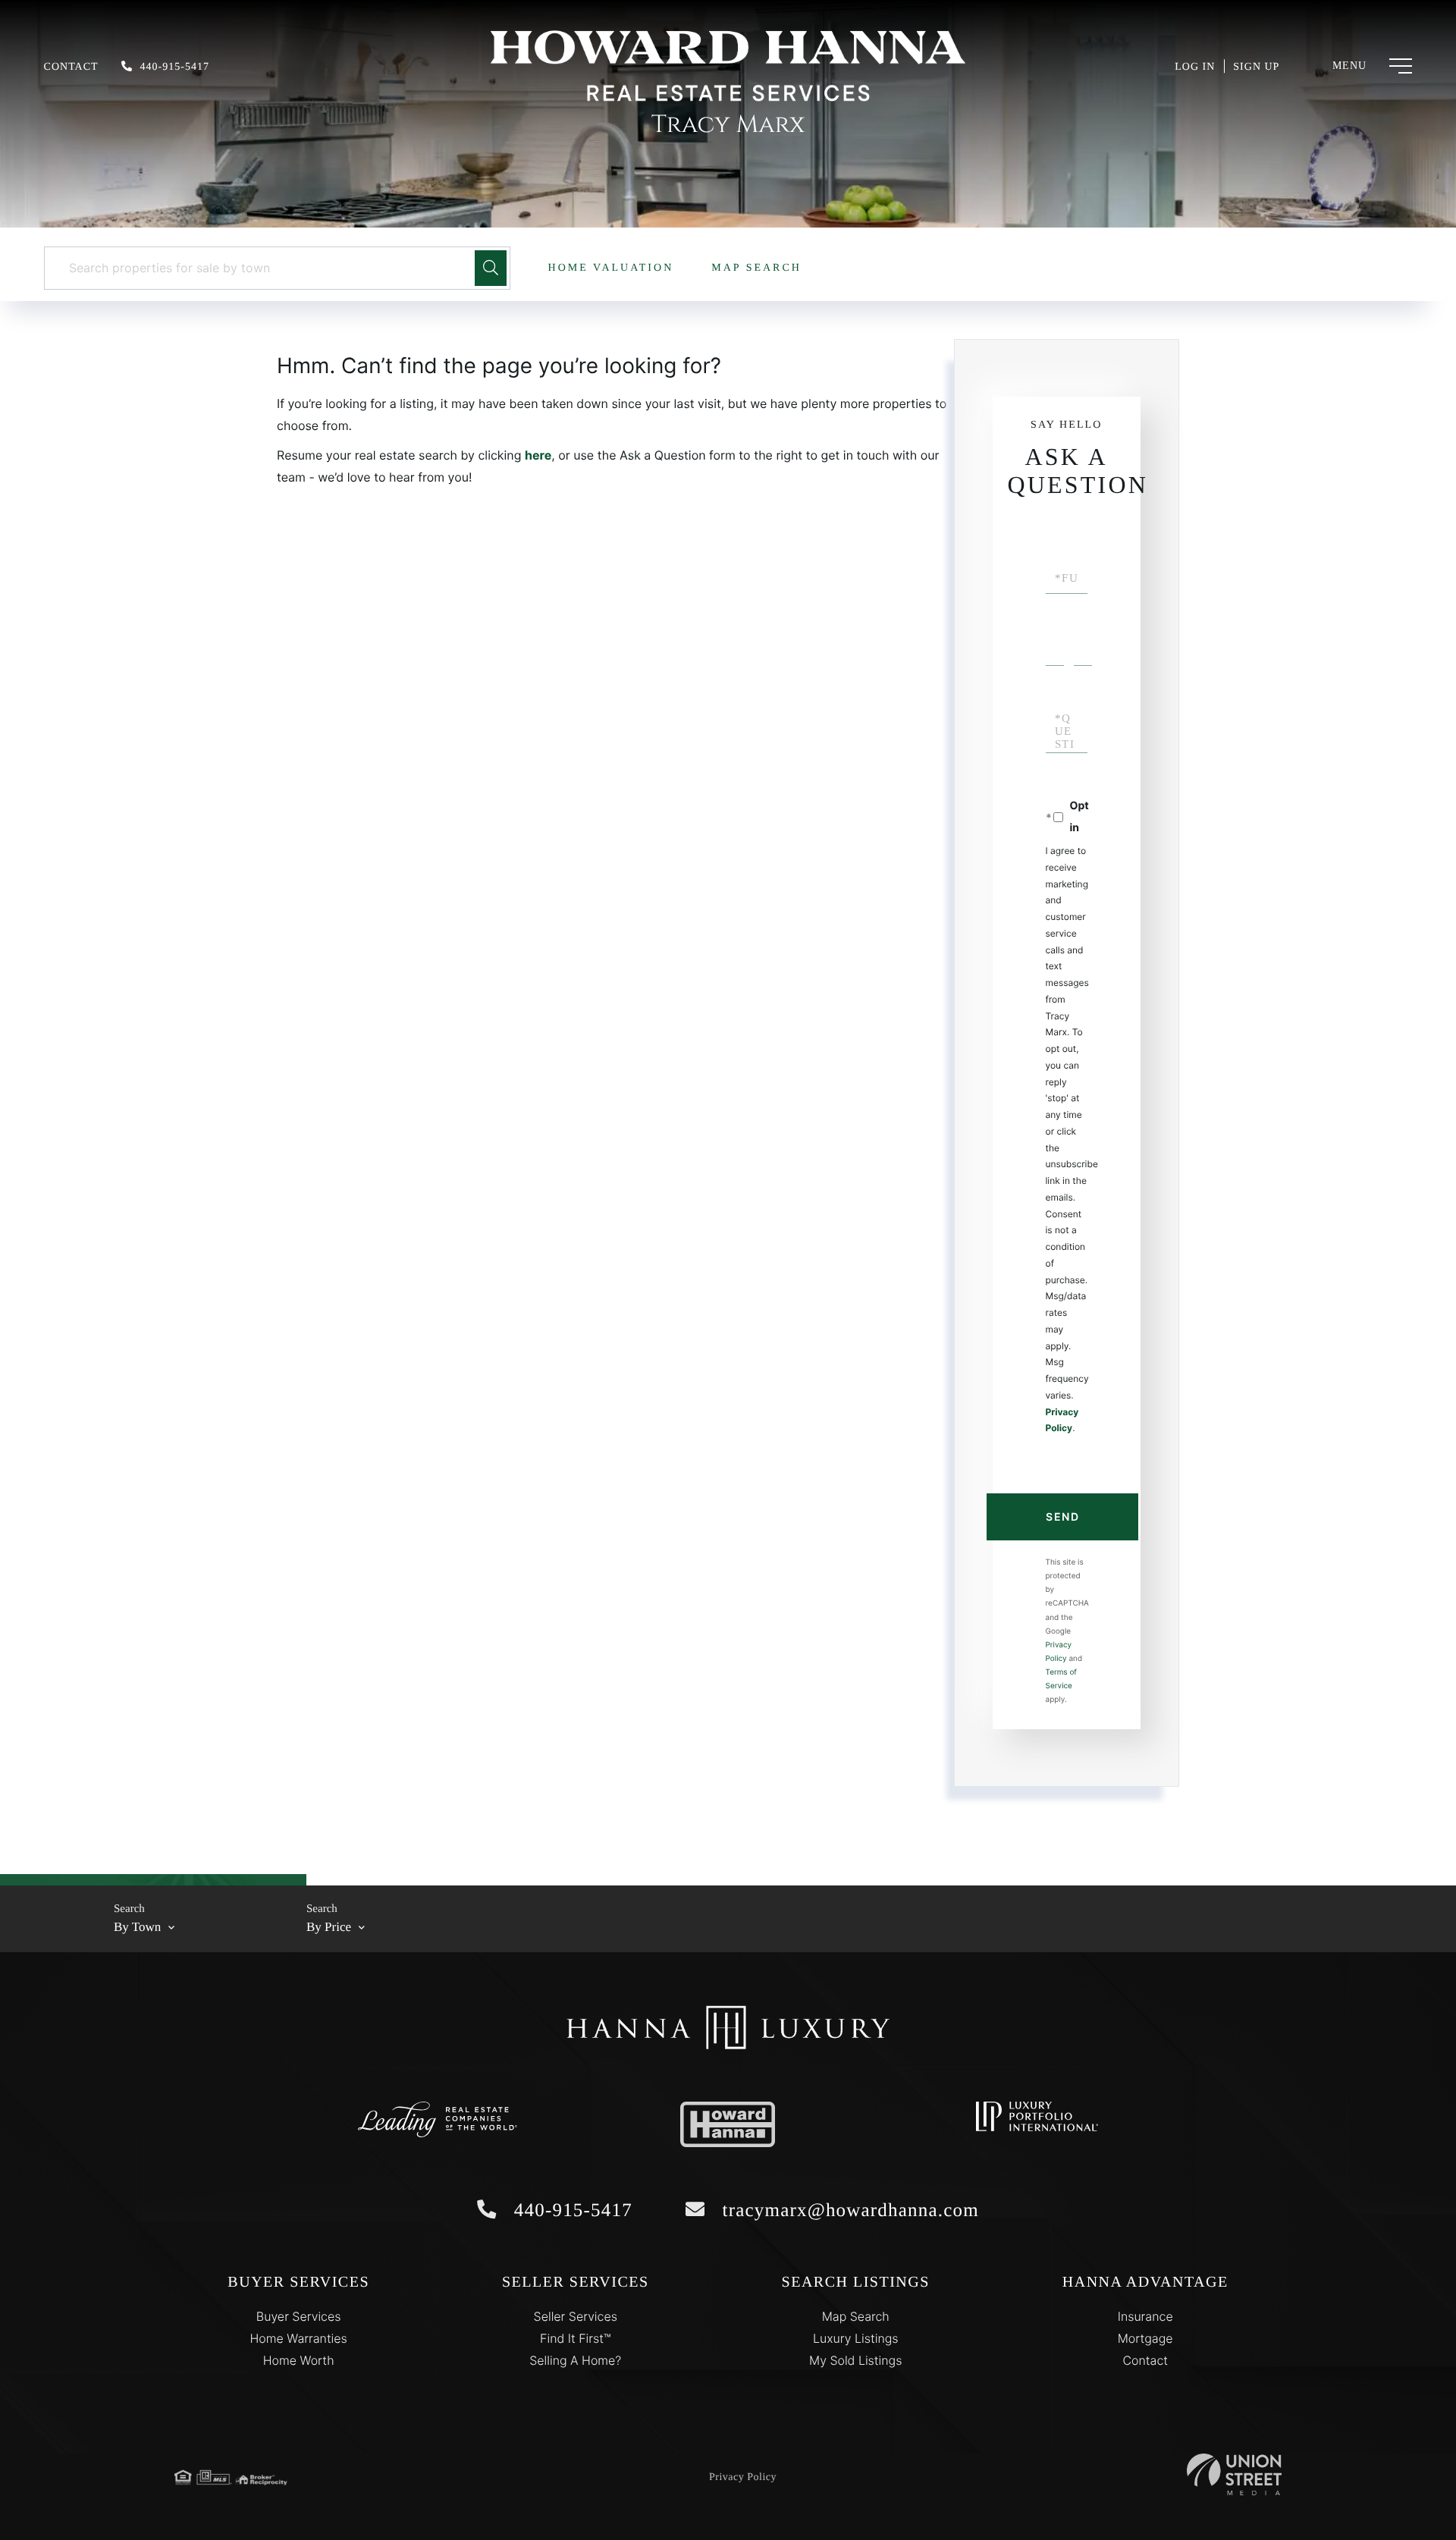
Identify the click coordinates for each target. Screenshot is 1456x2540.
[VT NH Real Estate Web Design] (1234, 2474)
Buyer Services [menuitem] (299, 2316)
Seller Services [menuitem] (576, 2316)
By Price (329, 1927)
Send (1062, 1516)
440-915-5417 (175, 67)
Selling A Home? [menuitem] (575, 2360)
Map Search (756, 268)
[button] (491, 268)
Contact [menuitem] (1145, 2360)
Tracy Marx (728, 125)
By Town (137, 1927)
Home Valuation (611, 268)
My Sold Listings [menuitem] (855, 2360)
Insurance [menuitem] (1145, 2316)
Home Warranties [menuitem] (299, 2338)
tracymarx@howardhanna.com (848, 2210)
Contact (71, 67)
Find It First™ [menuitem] (575, 2338)
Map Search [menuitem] (856, 2316)
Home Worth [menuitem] (299, 2360)
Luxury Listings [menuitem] (856, 2338)
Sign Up (1256, 67)
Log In (1195, 67)
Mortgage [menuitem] (1145, 2338)
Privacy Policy (743, 2477)
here (538, 455)
